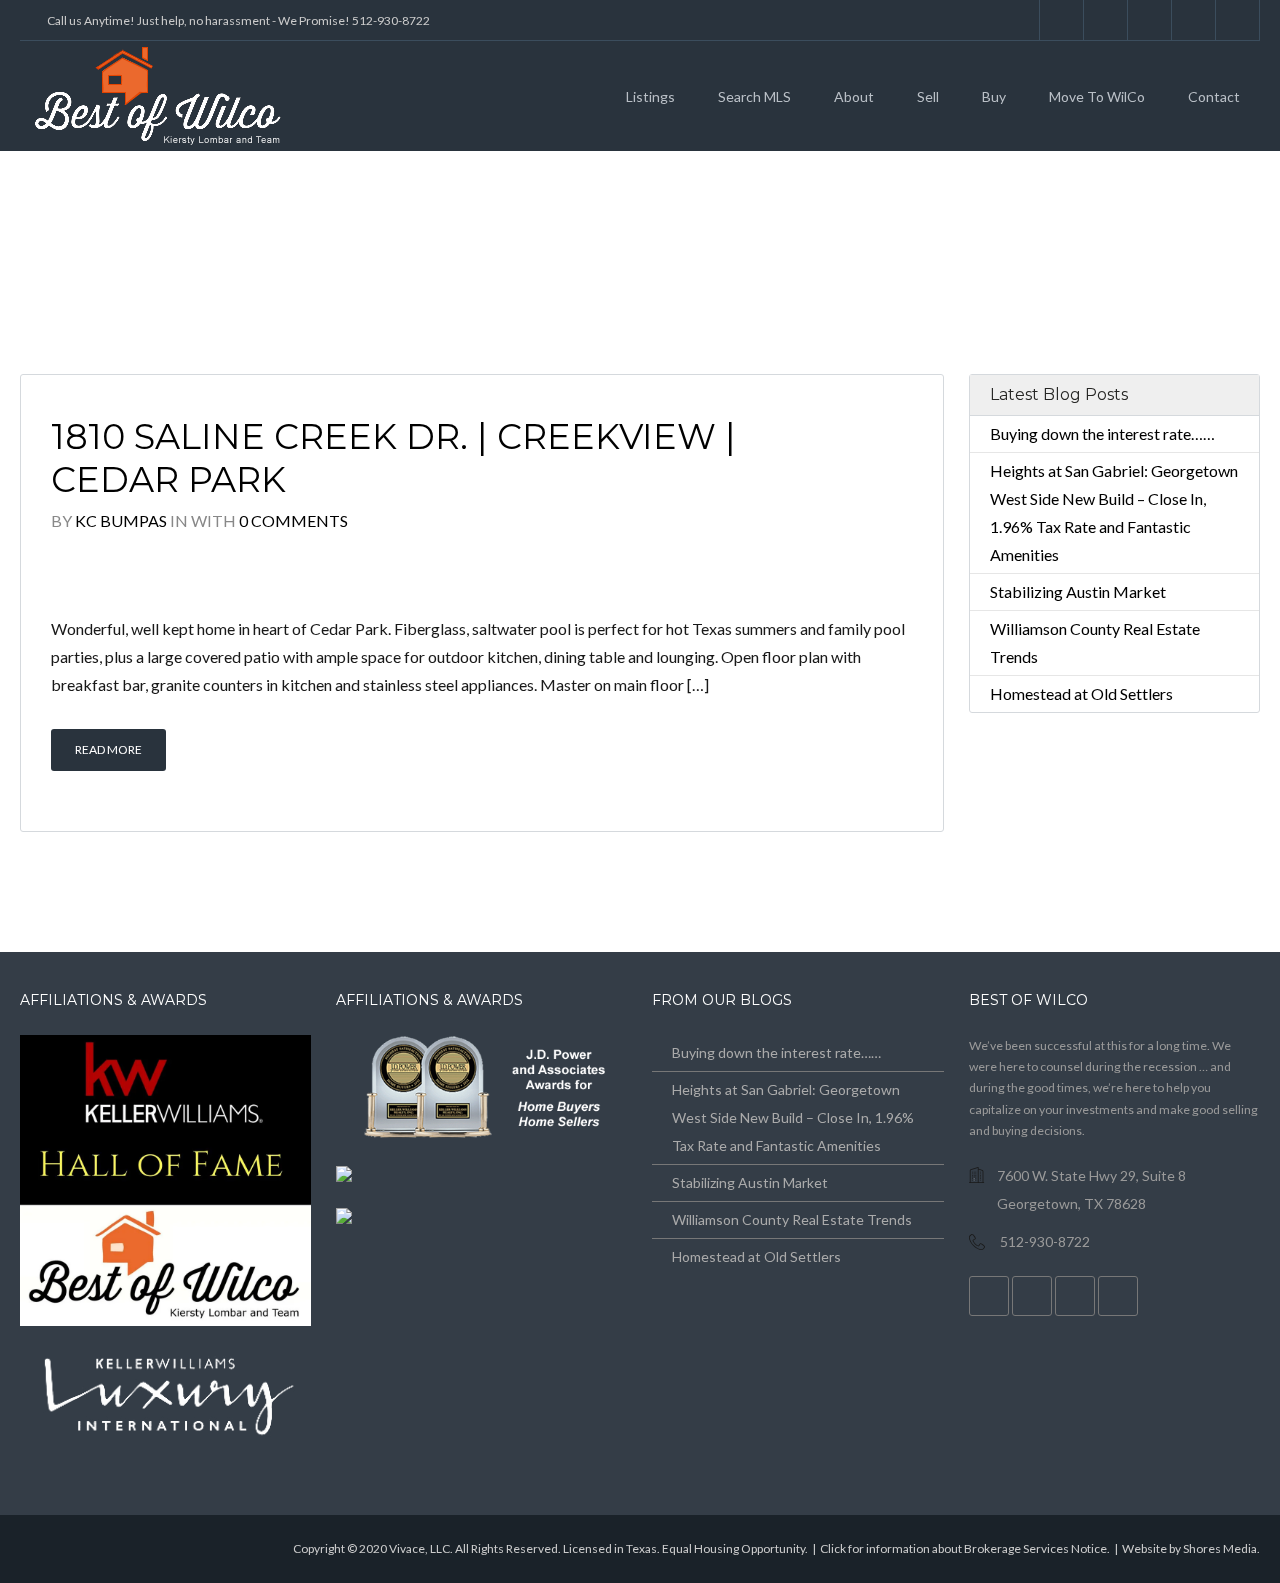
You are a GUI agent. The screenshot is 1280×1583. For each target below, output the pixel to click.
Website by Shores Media (1189, 1548)
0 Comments (293, 520)
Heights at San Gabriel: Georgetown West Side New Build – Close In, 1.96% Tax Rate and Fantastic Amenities (793, 1117)
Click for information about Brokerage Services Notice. (965, 1548)
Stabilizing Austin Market (1078, 591)
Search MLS (754, 96)
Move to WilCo (1097, 96)
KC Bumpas (121, 520)
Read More (108, 749)
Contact (1214, 96)
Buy (994, 96)
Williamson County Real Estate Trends (792, 1219)
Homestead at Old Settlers (1081, 693)
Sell (928, 96)
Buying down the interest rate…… (1102, 433)
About (854, 96)
